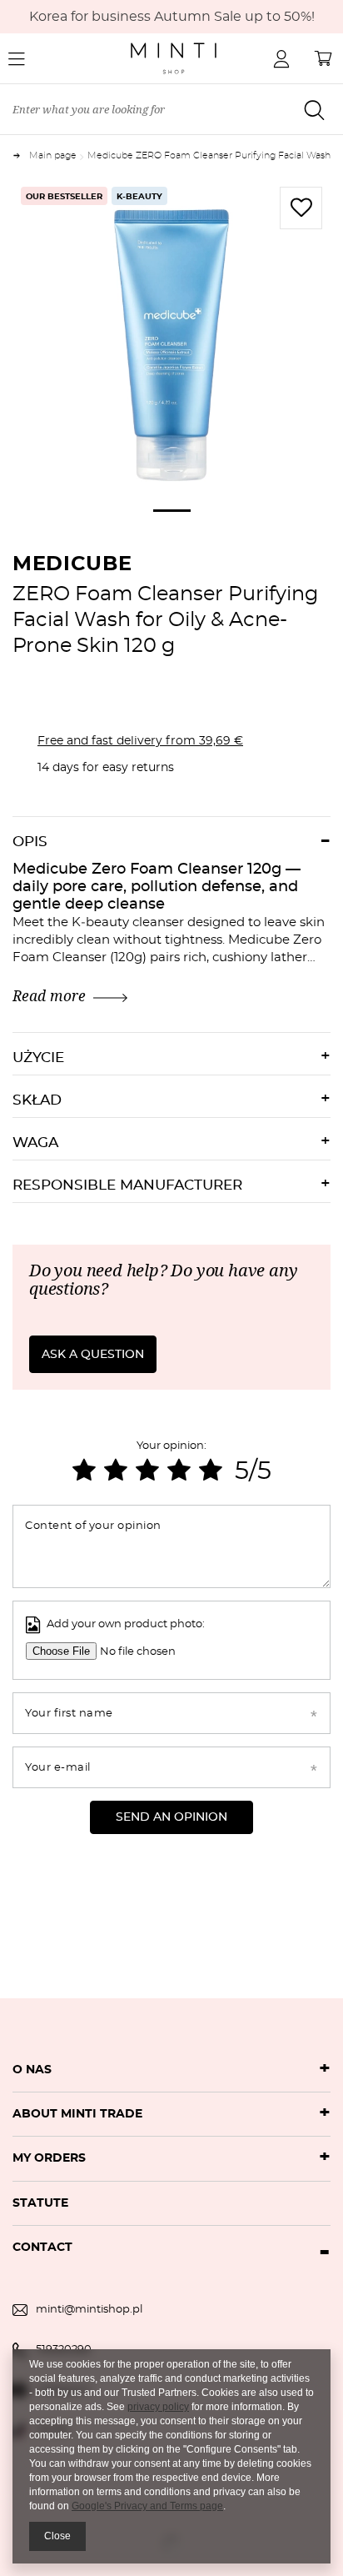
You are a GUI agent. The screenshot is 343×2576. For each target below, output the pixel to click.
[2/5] (116, 1471)
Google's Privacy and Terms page (147, 2506)
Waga (35, 1143)
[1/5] (84, 1471)
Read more (49, 996)
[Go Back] (21, 155)
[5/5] (211, 1471)
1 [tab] (172, 511)
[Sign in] (281, 58)
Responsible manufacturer (127, 1185)
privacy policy (158, 2407)
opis (30, 842)
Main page (53, 155)
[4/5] (179, 1471)
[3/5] (147, 1471)
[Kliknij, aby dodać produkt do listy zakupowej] (301, 208)
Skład (37, 1100)
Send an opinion (171, 1817)
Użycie (38, 1057)
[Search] (314, 110)
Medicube (72, 564)
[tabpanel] (171, 338)
